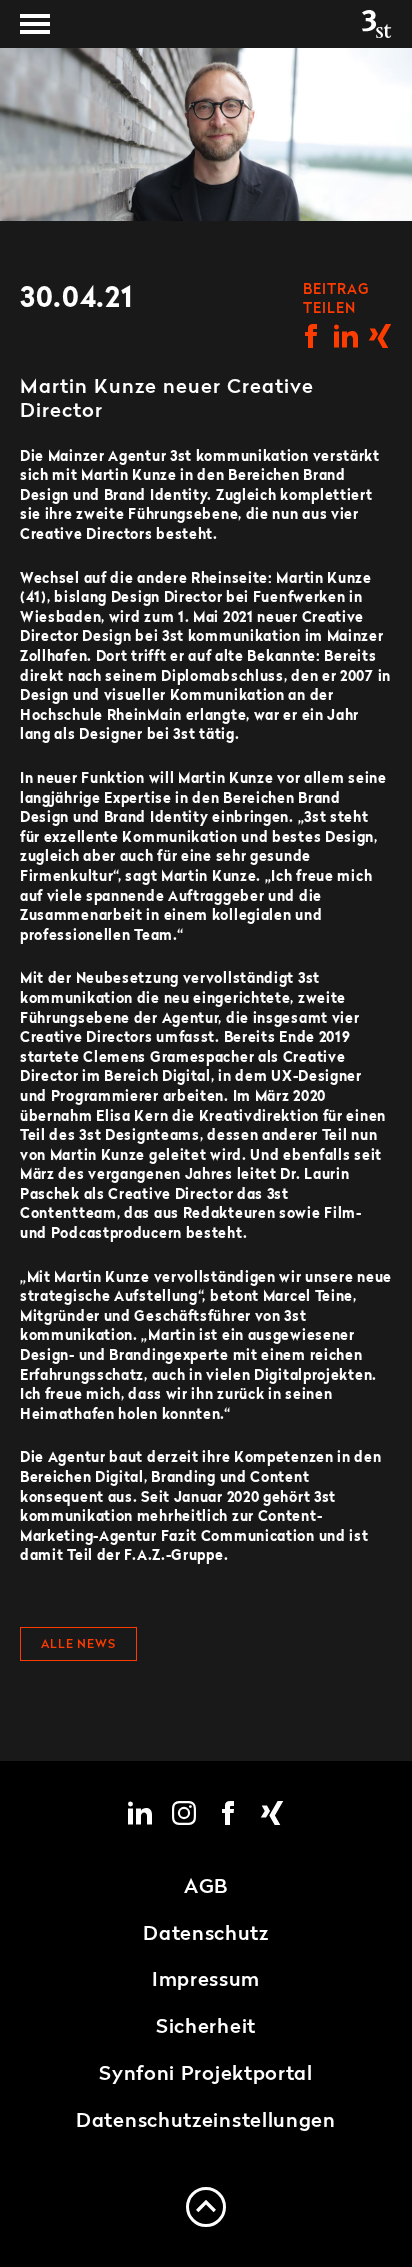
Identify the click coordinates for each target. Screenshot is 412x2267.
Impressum (206, 1981)
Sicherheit (206, 2028)
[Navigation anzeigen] (35, 24)
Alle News (78, 1645)
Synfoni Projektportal (206, 2075)
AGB (206, 1888)
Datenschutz (206, 1935)
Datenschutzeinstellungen (206, 2122)
